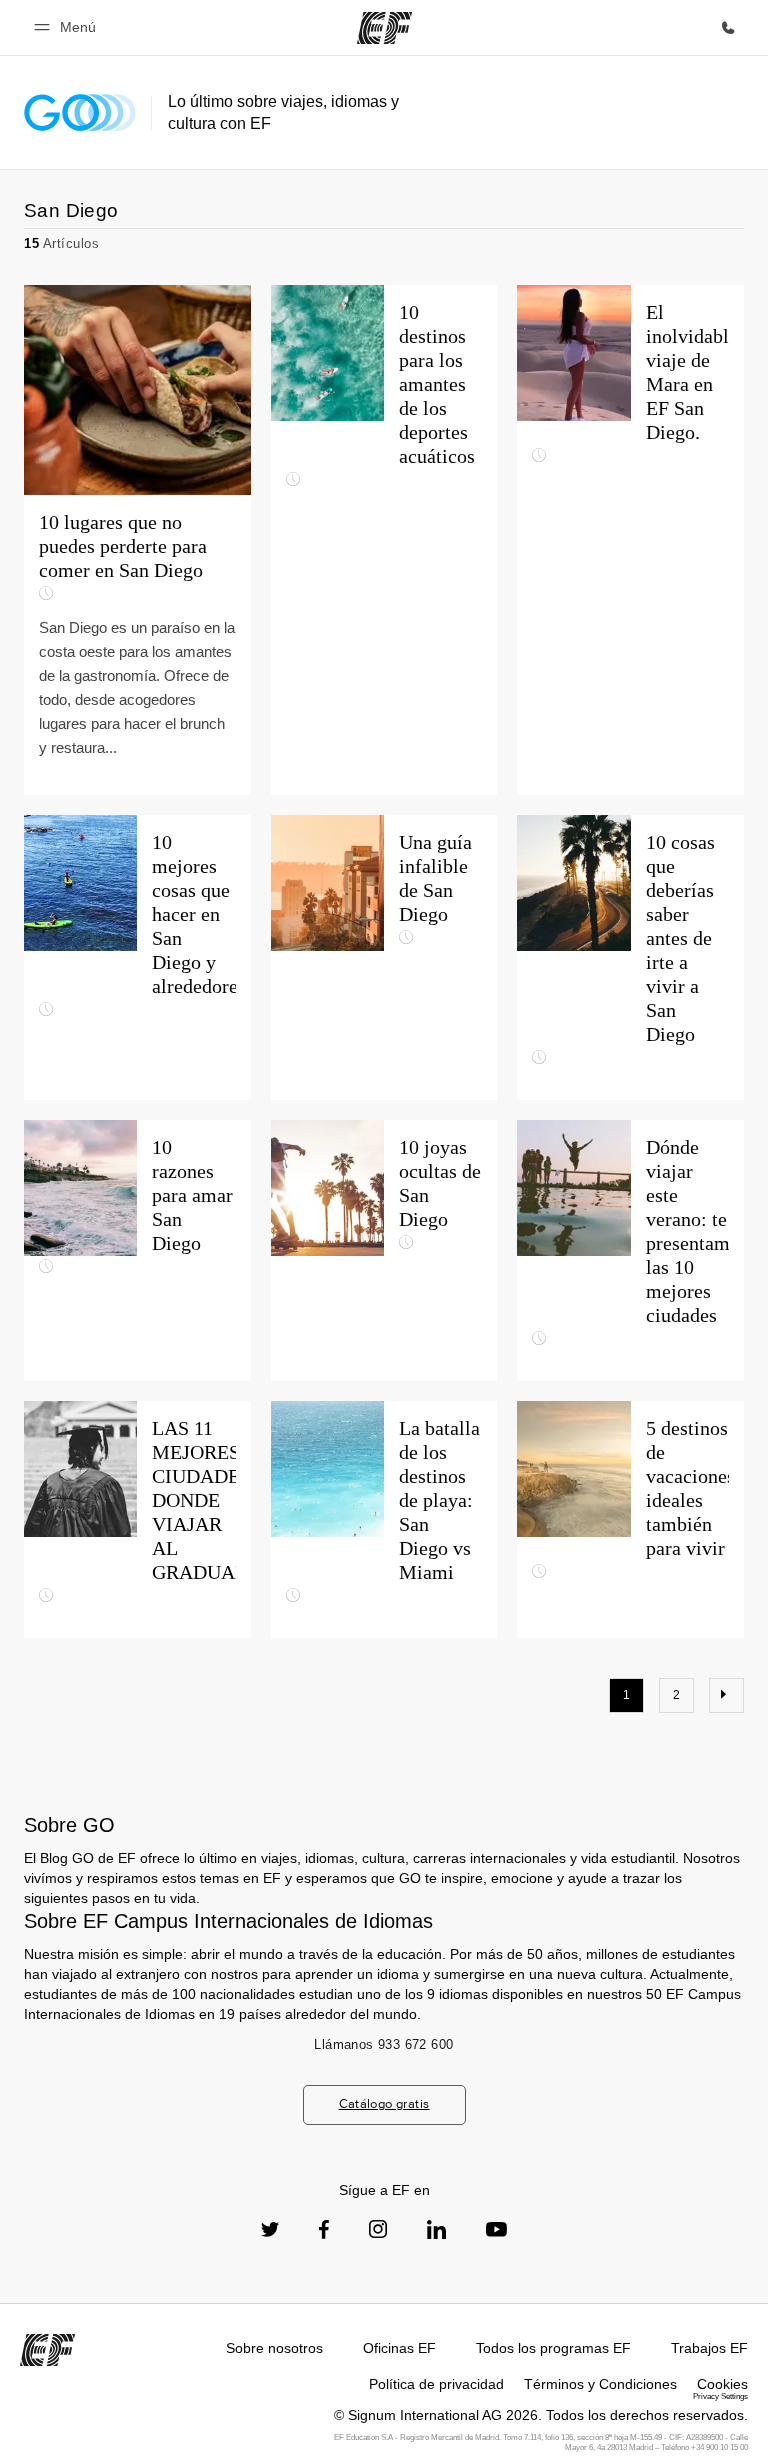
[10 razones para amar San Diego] (137, 1250)
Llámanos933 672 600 (383, 2044)
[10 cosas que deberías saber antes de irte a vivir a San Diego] (630, 957)
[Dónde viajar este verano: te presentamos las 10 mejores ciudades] (630, 1250)
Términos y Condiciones (600, 2384)
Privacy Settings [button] (720, 2396)
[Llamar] (728, 28)
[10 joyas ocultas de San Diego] (384, 1250)
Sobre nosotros (274, 2348)
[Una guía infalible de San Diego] (384, 957)
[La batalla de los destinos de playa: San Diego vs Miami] (384, 1519)
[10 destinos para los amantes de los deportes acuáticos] (384, 540)
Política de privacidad (436, 2384)
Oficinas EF (399, 2348)
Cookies (722, 2384)
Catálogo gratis (384, 2103)
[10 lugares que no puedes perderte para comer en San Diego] (137, 540)
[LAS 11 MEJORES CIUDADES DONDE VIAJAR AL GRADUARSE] (137, 1519)
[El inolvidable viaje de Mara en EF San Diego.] (630, 540)
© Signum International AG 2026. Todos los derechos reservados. (541, 2415)
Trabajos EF (709, 2348)
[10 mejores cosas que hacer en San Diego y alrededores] (137, 957)
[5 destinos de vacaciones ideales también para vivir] (630, 1519)
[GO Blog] (80, 112)
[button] (68, 27)
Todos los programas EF (553, 2348)
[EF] (384, 28)
